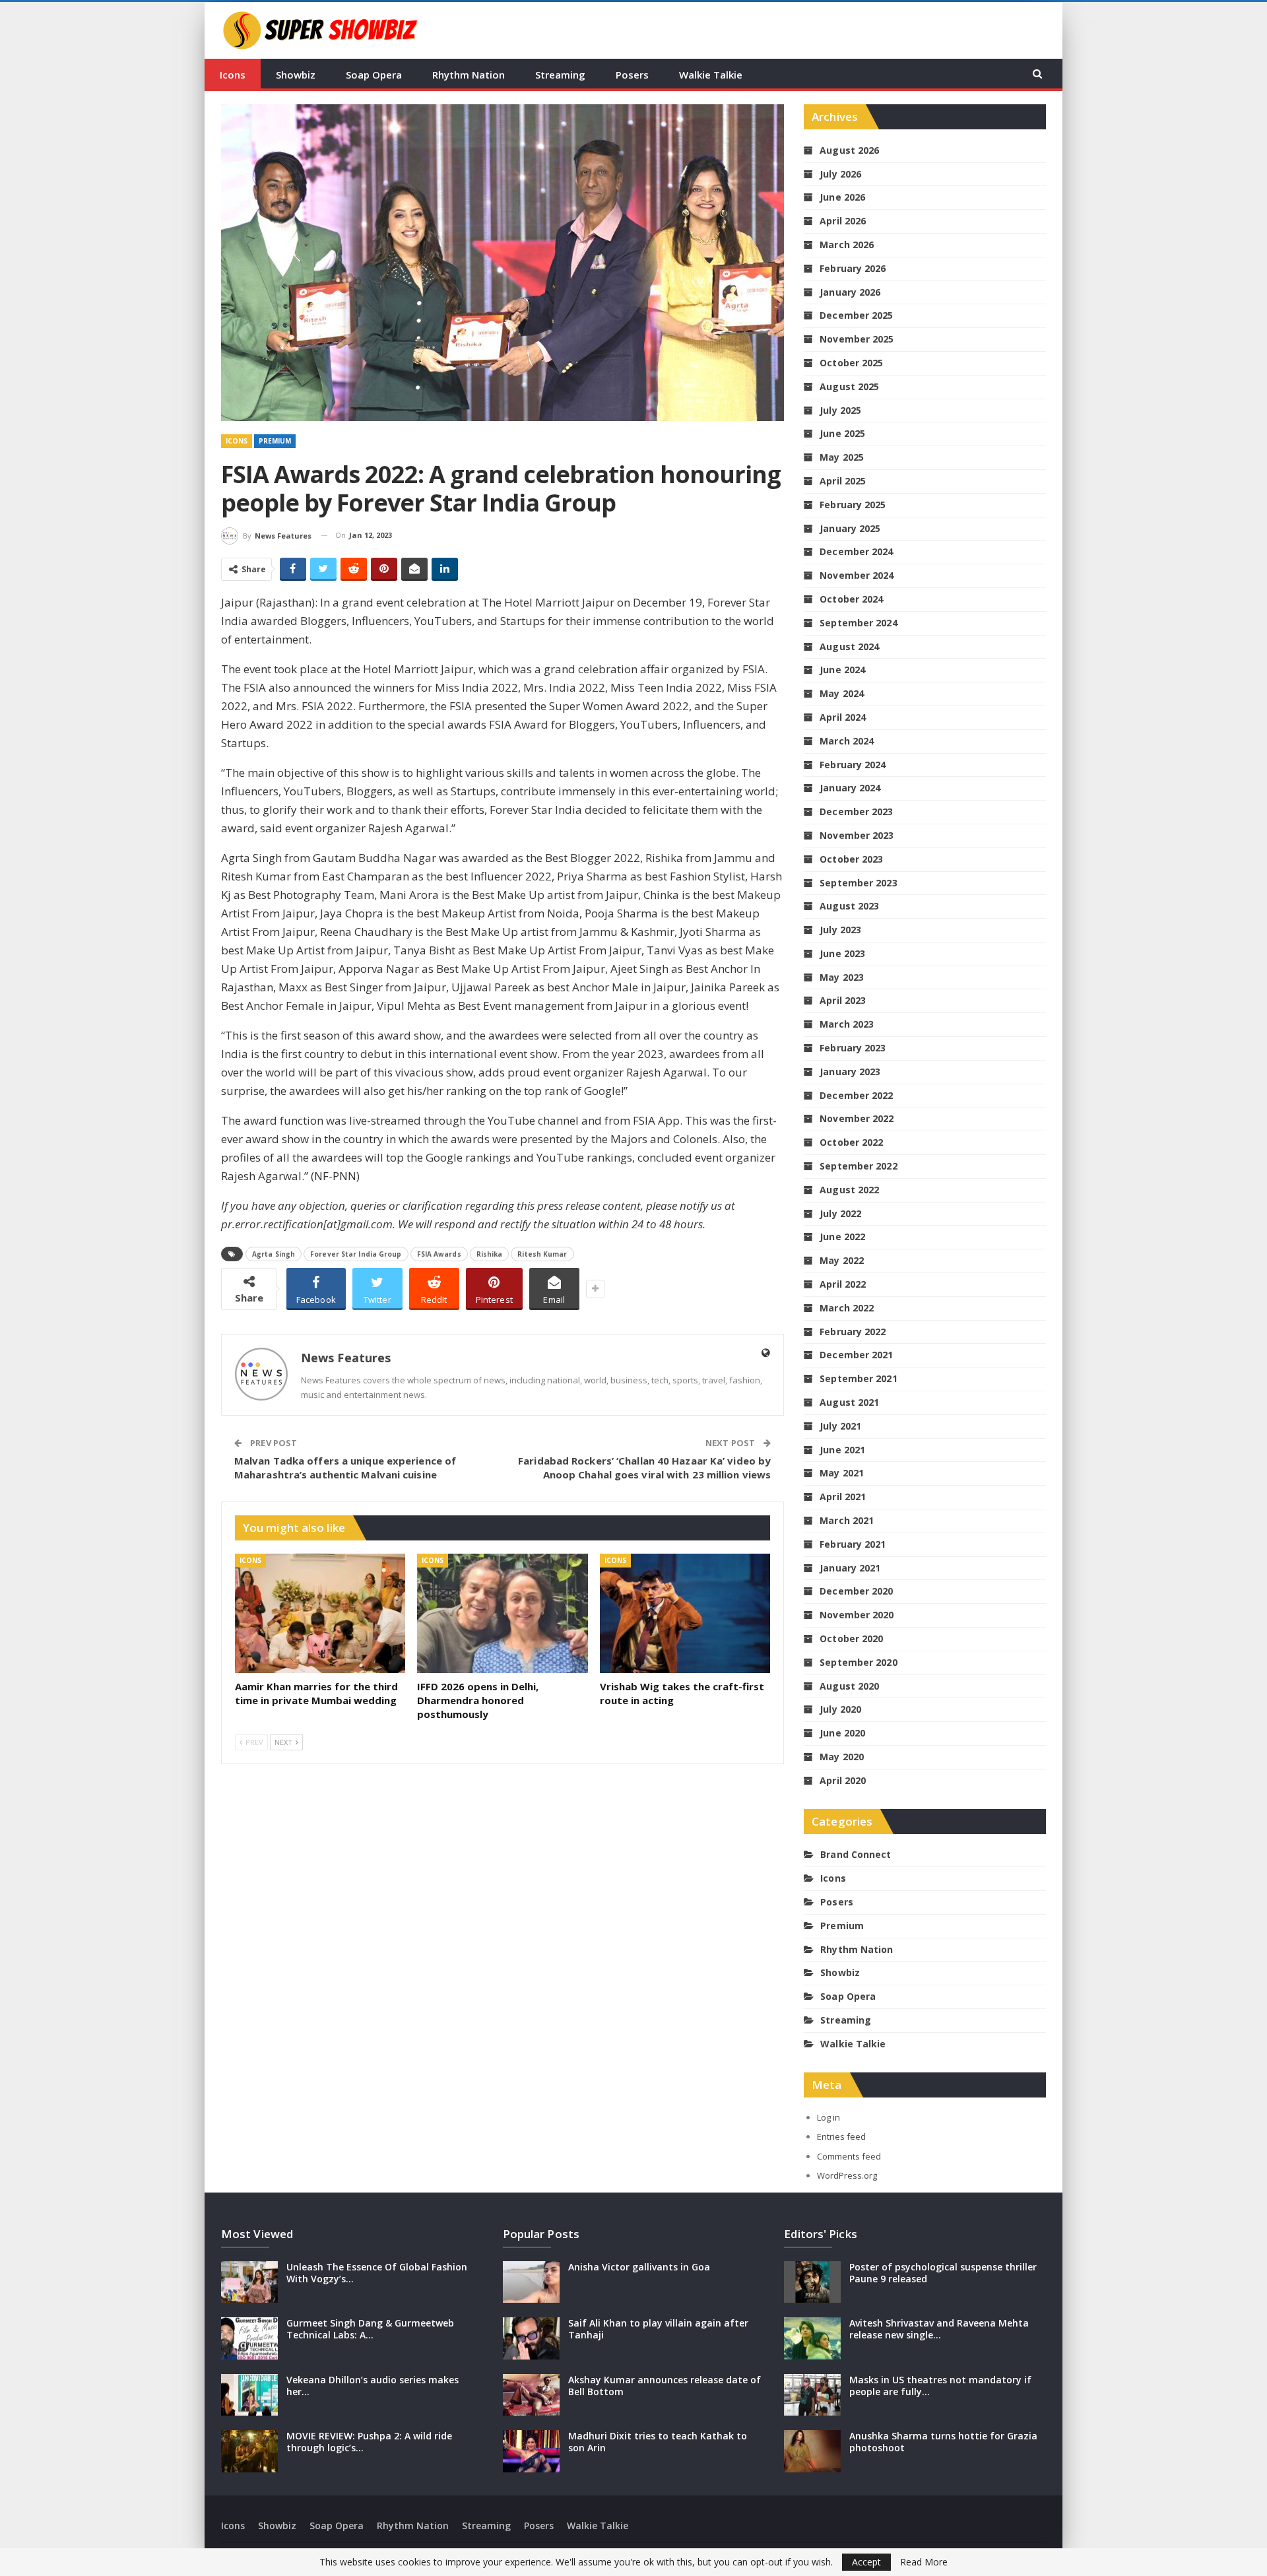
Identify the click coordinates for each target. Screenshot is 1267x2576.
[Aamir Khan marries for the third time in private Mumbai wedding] (320, 1613)
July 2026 (840, 174)
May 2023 (842, 977)
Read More (924, 2562)
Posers (632, 75)
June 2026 (842, 197)
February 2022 (853, 1332)
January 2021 (850, 1568)
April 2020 (843, 1780)
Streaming (560, 75)
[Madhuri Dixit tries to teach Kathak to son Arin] (531, 2451)
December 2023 (856, 811)
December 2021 (856, 1355)
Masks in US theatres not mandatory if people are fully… (940, 2386)
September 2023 (858, 883)
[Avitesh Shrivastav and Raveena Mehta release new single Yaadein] (812, 2338)
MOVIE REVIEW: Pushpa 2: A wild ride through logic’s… (369, 2442)
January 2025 (850, 528)
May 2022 (842, 1260)
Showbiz (296, 75)
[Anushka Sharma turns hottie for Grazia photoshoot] (812, 2451)
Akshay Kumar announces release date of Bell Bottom (665, 2386)
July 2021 (840, 1426)
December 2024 (856, 551)
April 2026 (843, 221)
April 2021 (843, 1497)
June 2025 (842, 433)
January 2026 (850, 292)
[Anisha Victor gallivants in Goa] (531, 2282)
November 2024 (857, 575)
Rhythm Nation (469, 75)
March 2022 (847, 1308)
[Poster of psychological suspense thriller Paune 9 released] (812, 2282)
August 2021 (849, 1402)
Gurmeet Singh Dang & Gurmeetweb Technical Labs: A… (370, 2329)
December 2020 (856, 1591)
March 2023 (847, 1024)
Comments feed (849, 2156)
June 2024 (842, 670)
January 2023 (850, 1072)
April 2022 (843, 1284)
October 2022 (851, 1142)
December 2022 (856, 1095)
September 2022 (858, 1166)
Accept (866, 2562)
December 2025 (856, 315)
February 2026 (853, 268)
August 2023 (849, 906)
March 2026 (847, 245)
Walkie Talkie (711, 75)
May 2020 (842, 1757)
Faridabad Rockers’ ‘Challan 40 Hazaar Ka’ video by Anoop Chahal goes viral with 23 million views (644, 1468)
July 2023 (840, 930)
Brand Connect (856, 1854)
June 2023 (842, 953)
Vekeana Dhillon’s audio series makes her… (373, 2386)
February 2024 (853, 765)
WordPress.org (847, 2175)
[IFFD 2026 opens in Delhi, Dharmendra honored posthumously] (502, 1613)
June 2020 (842, 1733)
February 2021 (853, 1544)
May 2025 (842, 457)
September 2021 (858, 1378)
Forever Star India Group (356, 1254)
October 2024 (851, 599)
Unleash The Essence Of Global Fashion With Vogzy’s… (377, 2273)
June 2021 (842, 1450)
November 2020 (857, 1615)
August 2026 (849, 150)
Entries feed (841, 2136)
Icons (233, 75)
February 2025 (853, 505)
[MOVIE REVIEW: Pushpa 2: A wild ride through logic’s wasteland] (249, 2451)
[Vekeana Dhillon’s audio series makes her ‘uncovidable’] (249, 2395)
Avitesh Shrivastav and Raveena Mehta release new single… (939, 2329)
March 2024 (847, 741)
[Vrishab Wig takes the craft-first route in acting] (685, 1613)
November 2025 (857, 339)
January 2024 (850, 788)
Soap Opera (374, 75)
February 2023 (853, 1048)
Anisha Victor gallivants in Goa (639, 2267)
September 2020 (858, 1662)
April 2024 (843, 717)
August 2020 (849, 1686)
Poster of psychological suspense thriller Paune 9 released (943, 2273)
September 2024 (858, 623)
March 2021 (847, 1520)
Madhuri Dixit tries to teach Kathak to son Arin (658, 2442)
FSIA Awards (439, 1254)
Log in (828, 2117)
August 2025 (849, 386)
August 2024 (849, 646)
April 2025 (843, 481)
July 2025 (840, 410)
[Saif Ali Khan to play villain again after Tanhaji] (531, 2338)
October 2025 (851, 363)
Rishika (490, 1254)
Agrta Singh (274, 1254)
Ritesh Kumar (542, 1254)
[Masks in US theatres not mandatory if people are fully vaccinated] (812, 2395)
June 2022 (842, 1237)
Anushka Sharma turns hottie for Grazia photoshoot (943, 2442)
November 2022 (857, 1118)
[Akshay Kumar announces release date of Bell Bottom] (531, 2395)
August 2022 (849, 1190)
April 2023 (843, 1000)
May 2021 (842, 1473)
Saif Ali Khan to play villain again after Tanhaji (658, 2329)
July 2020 (840, 1709)
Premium (275, 441)
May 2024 (842, 693)
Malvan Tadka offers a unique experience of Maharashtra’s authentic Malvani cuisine (345, 1468)
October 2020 (851, 1638)
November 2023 (857, 835)
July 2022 (840, 1213)
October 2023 (851, 859)
